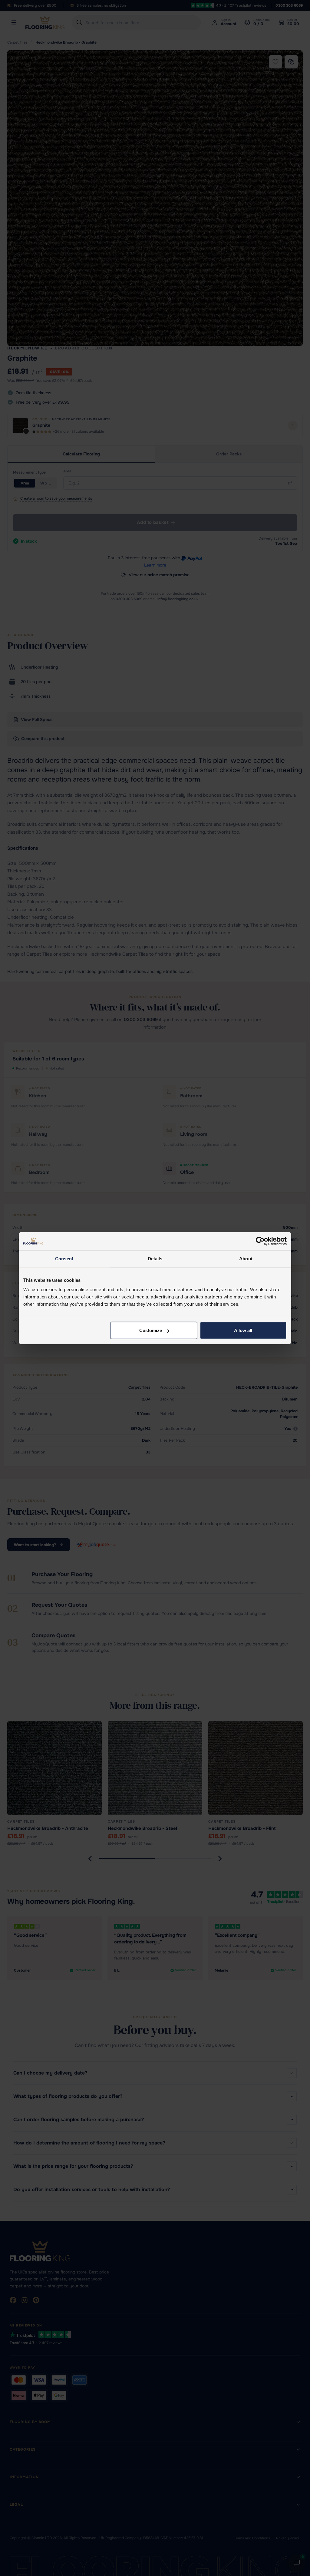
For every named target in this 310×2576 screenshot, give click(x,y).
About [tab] (246, 1258)
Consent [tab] (64, 1258)
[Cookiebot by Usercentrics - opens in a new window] (260, 1241)
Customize (151, 1330)
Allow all (243, 1330)
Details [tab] (155, 1258)
